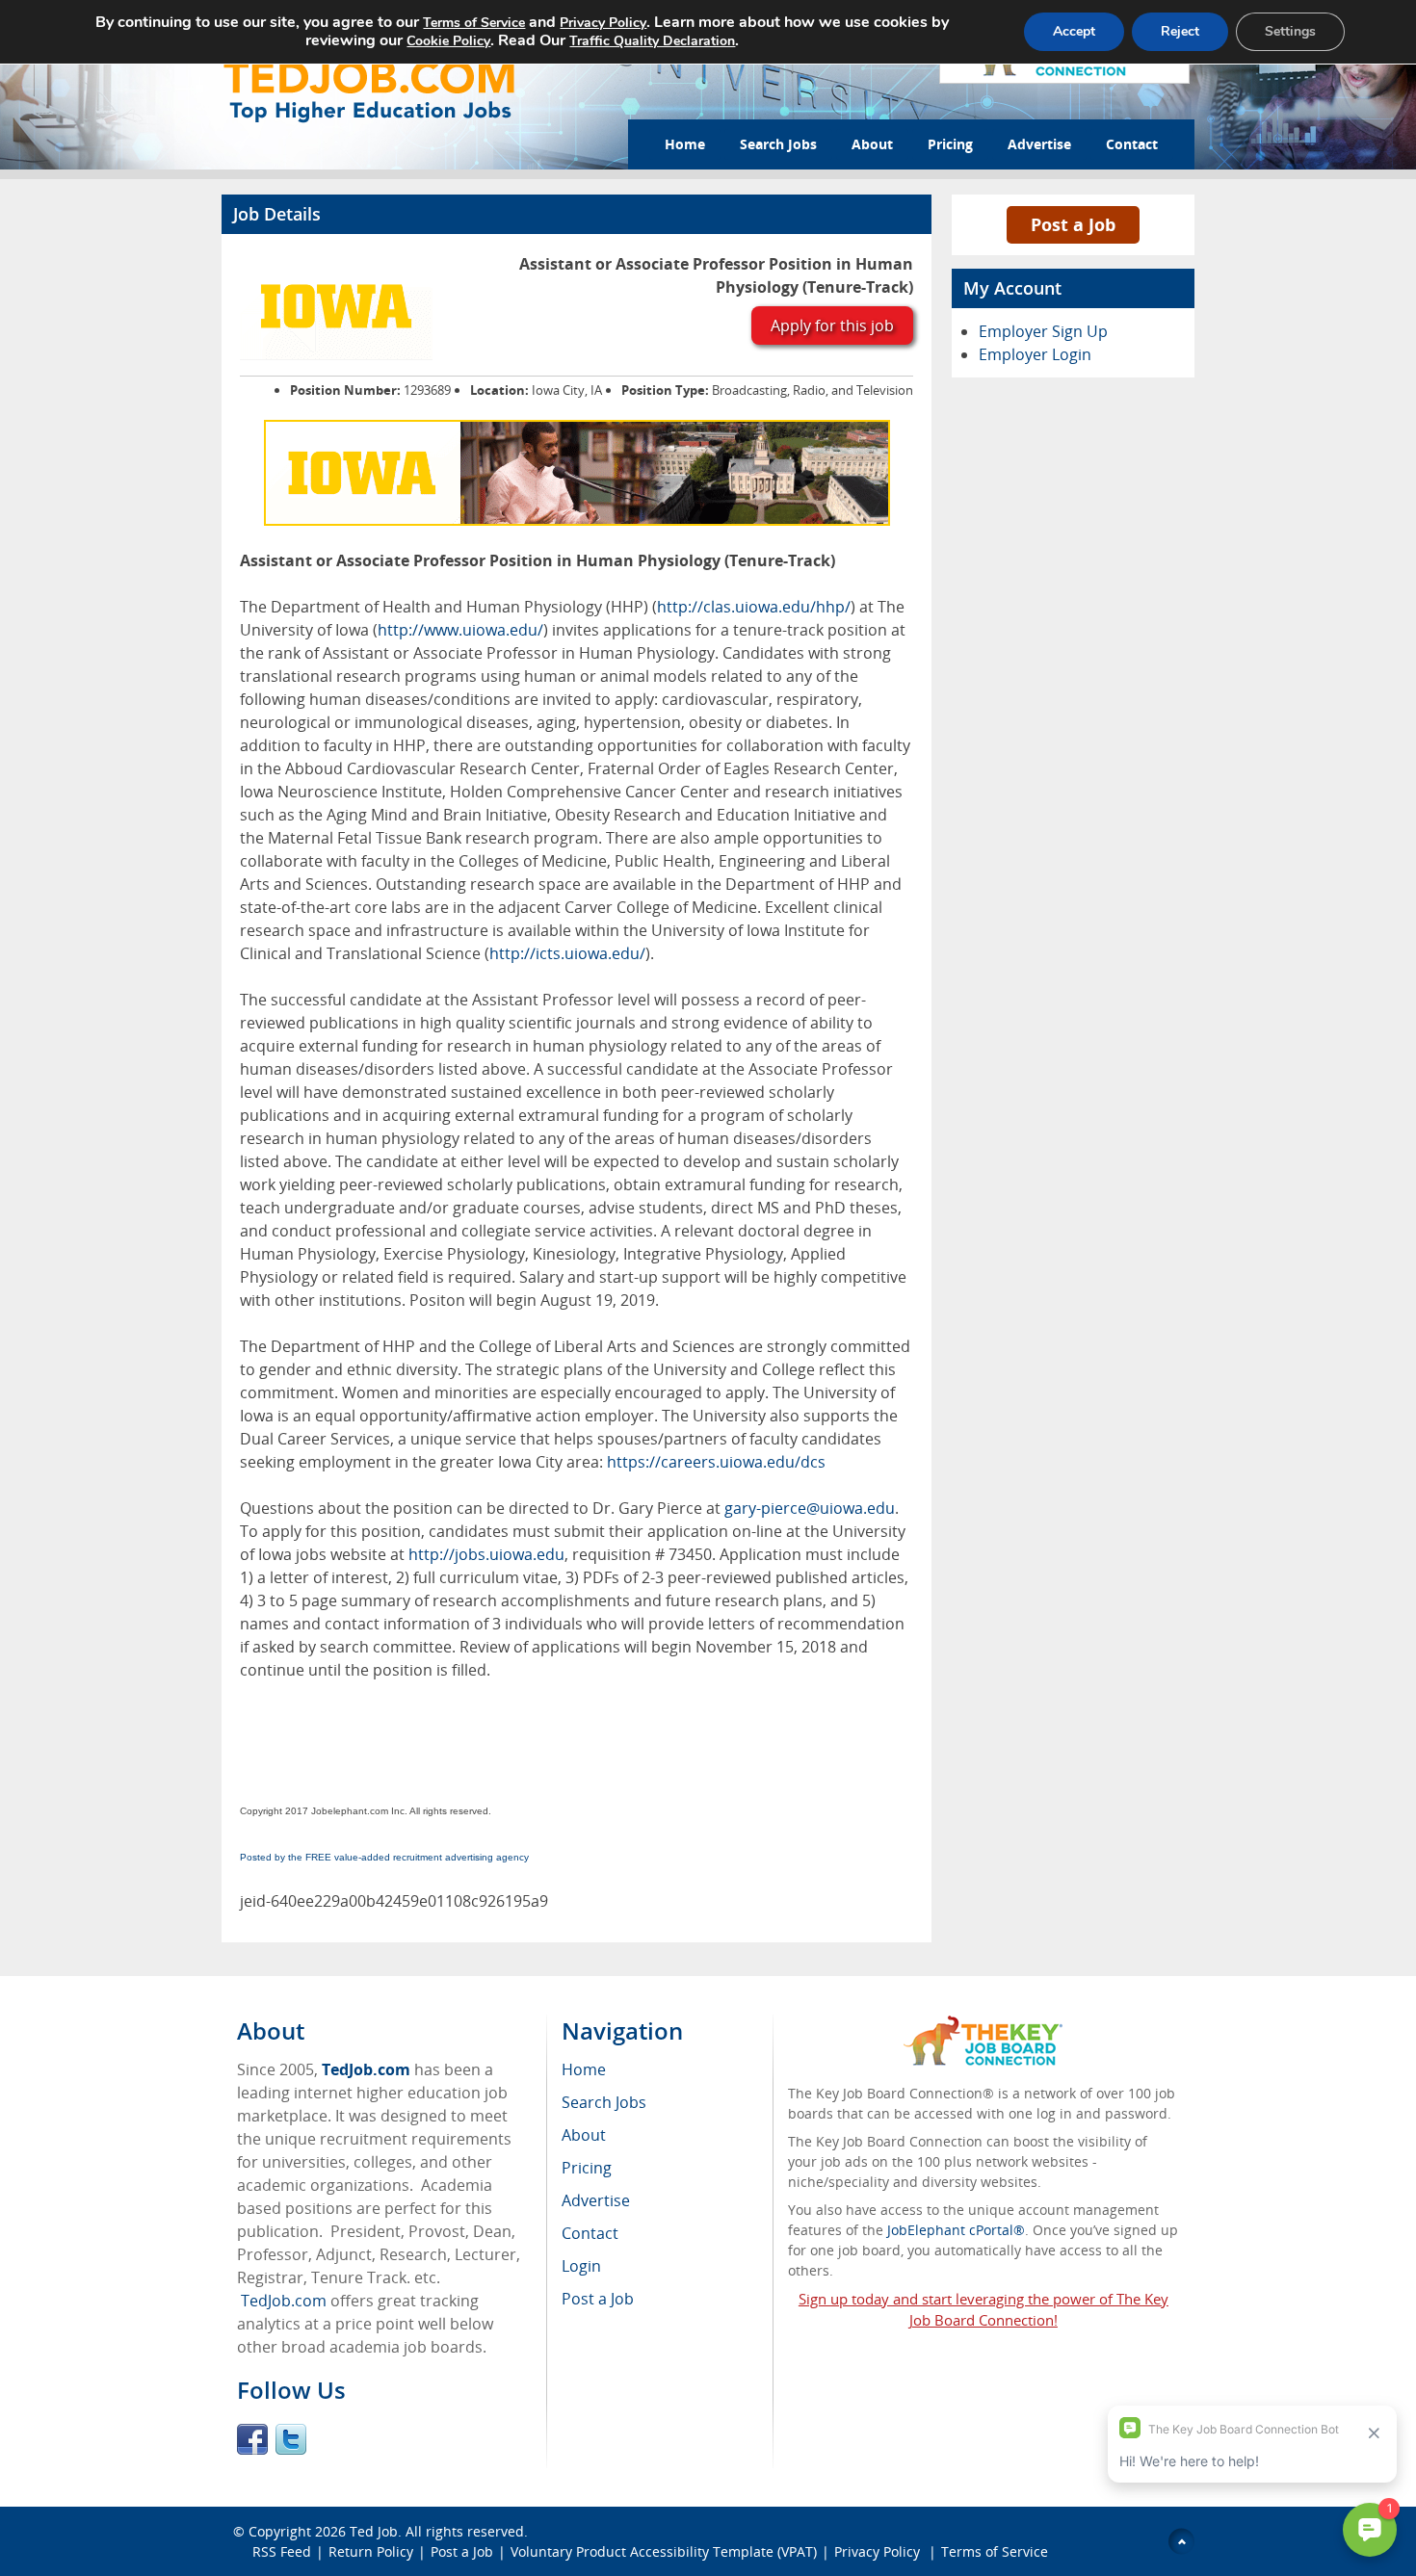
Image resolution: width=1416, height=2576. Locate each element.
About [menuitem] (584, 2135)
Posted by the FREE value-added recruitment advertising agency (384, 1857)
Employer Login (1035, 354)
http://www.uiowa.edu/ (460, 630)
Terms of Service (995, 2551)
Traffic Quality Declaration (652, 41)
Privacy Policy (879, 2551)
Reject (1180, 31)
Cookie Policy (448, 41)
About (872, 144)
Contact (1132, 144)
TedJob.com (366, 2069)
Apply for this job (832, 325)
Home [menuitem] (584, 2069)
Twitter (291, 2439)
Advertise (1039, 144)
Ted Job (374, 2531)
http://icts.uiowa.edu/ (567, 953)
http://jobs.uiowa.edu (486, 1554)
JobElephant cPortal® (956, 2230)
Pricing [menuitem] (587, 2168)
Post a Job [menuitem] (598, 2299)
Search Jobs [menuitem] (604, 2102)
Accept (1074, 31)
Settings (1290, 31)
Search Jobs (778, 144)
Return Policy (371, 2551)
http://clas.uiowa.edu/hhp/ (754, 607)
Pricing (950, 144)
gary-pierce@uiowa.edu (810, 1508)
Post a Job (1073, 224)
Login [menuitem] (581, 2266)
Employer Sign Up (1043, 331)
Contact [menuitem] (590, 2233)
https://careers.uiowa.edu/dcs (716, 1462)
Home (685, 144)
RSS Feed (282, 2551)
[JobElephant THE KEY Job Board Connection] (983, 2025)
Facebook (252, 2439)
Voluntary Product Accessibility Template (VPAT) (664, 2551)
